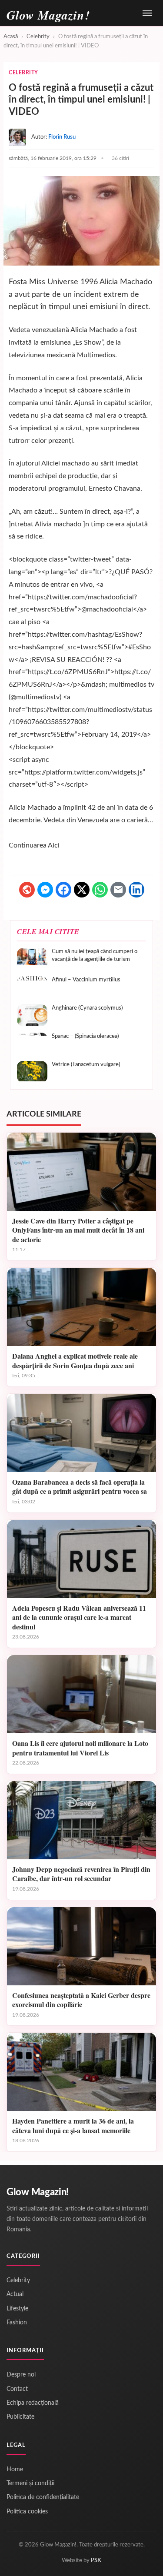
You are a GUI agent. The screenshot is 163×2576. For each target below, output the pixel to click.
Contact (17, 2389)
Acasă (11, 37)
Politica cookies (27, 2512)
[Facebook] (63, 890)
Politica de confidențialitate (43, 2497)
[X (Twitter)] (82, 890)
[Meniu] (147, 13)
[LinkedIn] (136, 890)
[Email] (118, 890)
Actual (15, 2294)
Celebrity (38, 37)
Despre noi (21, 2375)
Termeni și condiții (30, 2483)
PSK (96, 2561)
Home (15, 2470)
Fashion (17, 2323)
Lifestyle (17, 2309)
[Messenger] (45, 890)
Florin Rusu (62, 137)
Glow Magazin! (38, 2192)
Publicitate (20, 2417)
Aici (54, 845)
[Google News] (27, 890)
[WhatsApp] (100, 890)
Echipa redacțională (33, 2403)
